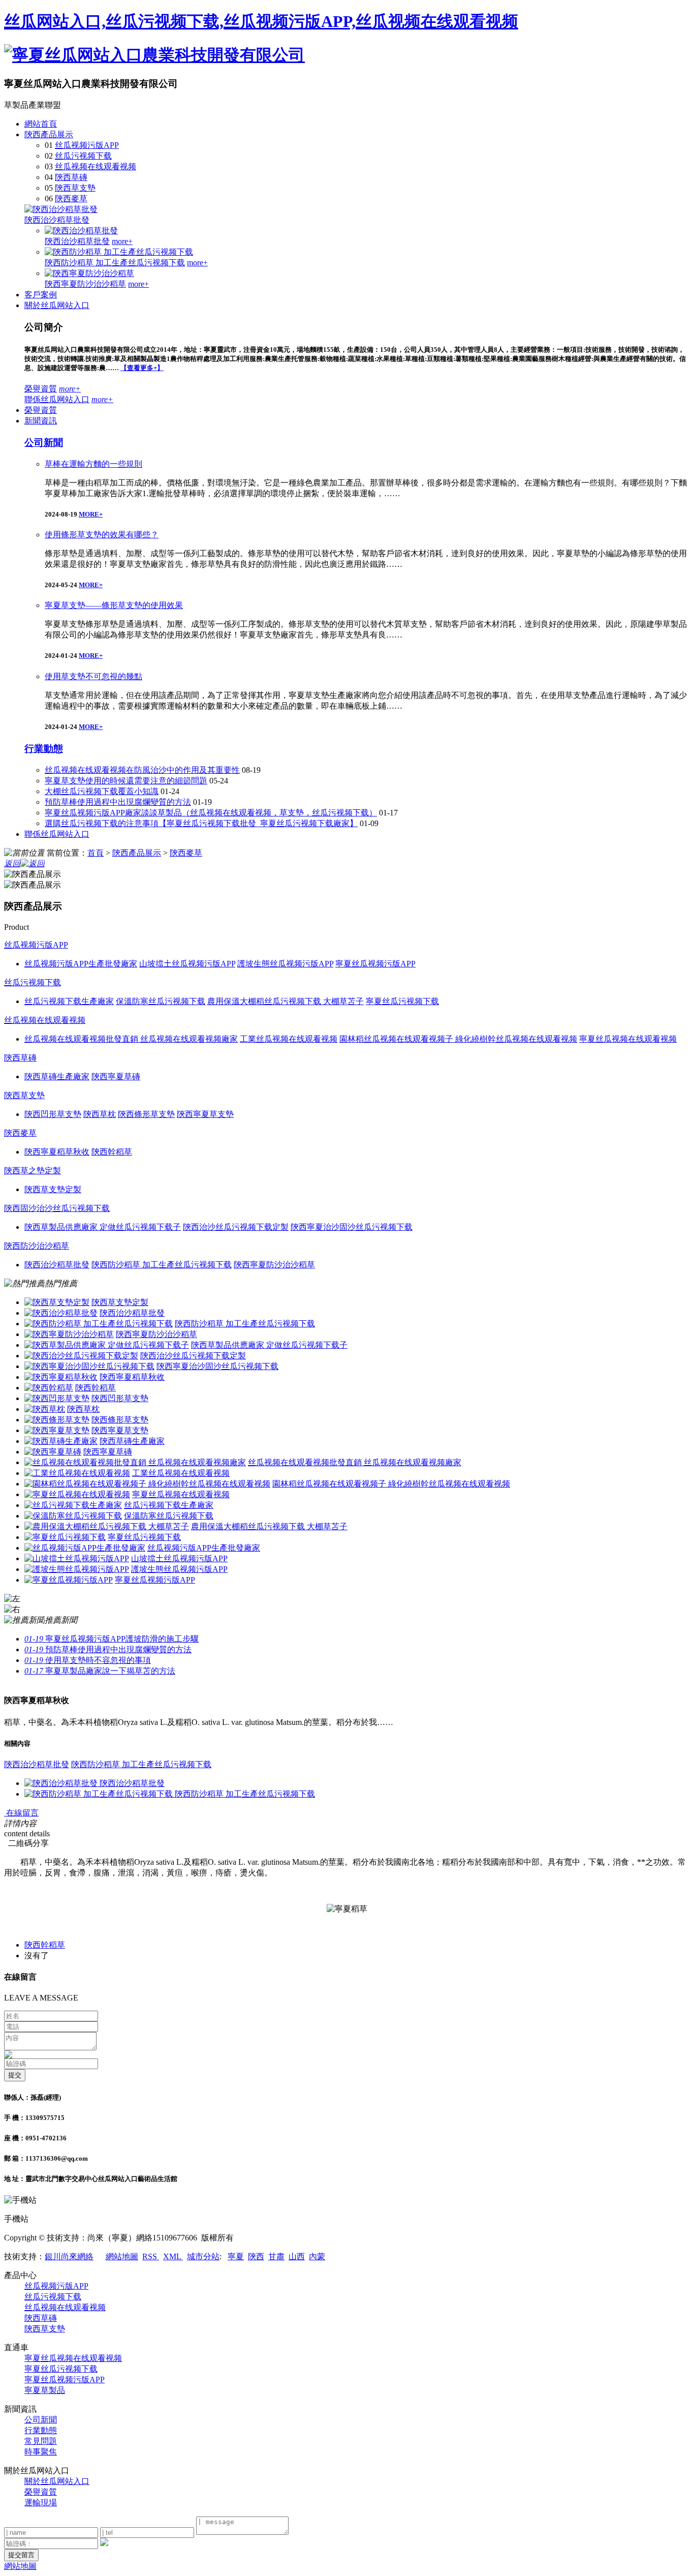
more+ (122, 241)
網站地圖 (122, 2256)
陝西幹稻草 (96, 1388)
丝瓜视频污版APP (87, 145)
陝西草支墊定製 (120, 1302)
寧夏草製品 (45, 2390)
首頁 (96, 853)
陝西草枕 (83, 1409)
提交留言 (21, 2555)
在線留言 (21, 1813)
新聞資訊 (41, 421)
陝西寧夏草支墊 (120, 1430)
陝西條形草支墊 (120, 1420)
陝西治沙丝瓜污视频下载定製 (193, 1356)
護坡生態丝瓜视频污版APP (179, 1569)
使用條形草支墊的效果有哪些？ (102, 535)
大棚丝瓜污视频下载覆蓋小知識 (102, 791)
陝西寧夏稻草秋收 (132, 1377)
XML (173, 2256)
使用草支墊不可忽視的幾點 (93, 676)
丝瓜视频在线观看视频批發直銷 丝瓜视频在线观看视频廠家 (355, 1462)
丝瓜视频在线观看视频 (96, 166)
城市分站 (203, 2256)
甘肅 (276, 2256)
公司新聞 (44, 443)
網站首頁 (41, 124)
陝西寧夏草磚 (108, 1452)
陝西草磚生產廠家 (132, 1441)
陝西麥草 (71, 199)
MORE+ (91, 514)
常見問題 (41, 2441)
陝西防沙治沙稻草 (37, 1246)
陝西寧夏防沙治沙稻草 (85, 284)
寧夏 (236, 2256)
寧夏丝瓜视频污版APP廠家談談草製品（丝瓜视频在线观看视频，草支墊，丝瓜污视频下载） (211, 813)
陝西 (256, 2256)
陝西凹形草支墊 (120, 1398)
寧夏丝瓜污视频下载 (144, 1537)
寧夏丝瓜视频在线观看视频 (181, 1494)
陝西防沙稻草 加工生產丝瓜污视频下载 (115, 263)
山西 (297, 2256)
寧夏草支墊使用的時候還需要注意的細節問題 (126, 781)
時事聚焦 (41, 2452)
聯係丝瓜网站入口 (57, 399)
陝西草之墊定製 (33, 1171)
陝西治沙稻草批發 (57, 220)
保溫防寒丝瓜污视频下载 (169, 1516)
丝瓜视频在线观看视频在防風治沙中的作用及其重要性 (142, 770)
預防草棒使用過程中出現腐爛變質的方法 (118, 802)
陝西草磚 (71, 177)
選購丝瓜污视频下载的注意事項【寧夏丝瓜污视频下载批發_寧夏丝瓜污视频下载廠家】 (201, 823)
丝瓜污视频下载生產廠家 (169, 1505)
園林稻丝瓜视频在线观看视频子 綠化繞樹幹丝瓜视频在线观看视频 (391, 1484)
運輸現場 (41, 2503)
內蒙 (317, 2256)
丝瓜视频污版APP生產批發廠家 (204, 1548)
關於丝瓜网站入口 (57, 305)
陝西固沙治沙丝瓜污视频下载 (57, 1208)
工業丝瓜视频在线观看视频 (181, 1473)
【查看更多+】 (142, 368)
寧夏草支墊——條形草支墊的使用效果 (114, 605)
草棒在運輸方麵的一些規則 (93, 464)
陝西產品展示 (49, 134)
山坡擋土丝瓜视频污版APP (179, 1558)
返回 (12, 863)
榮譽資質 (41, 389)
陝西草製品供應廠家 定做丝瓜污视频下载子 (269, 1345)
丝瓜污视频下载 (83, 156)
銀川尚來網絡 (69, 2256)
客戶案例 (41, 295)
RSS (151, 2256)
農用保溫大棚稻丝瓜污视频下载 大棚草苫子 (269, 1526)
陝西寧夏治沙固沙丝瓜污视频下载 (217, 1366)
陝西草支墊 (75, 188)
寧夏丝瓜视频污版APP (155, 1580)
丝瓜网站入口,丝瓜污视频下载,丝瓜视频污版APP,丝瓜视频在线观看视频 (261, 21)
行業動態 (44, 749)
